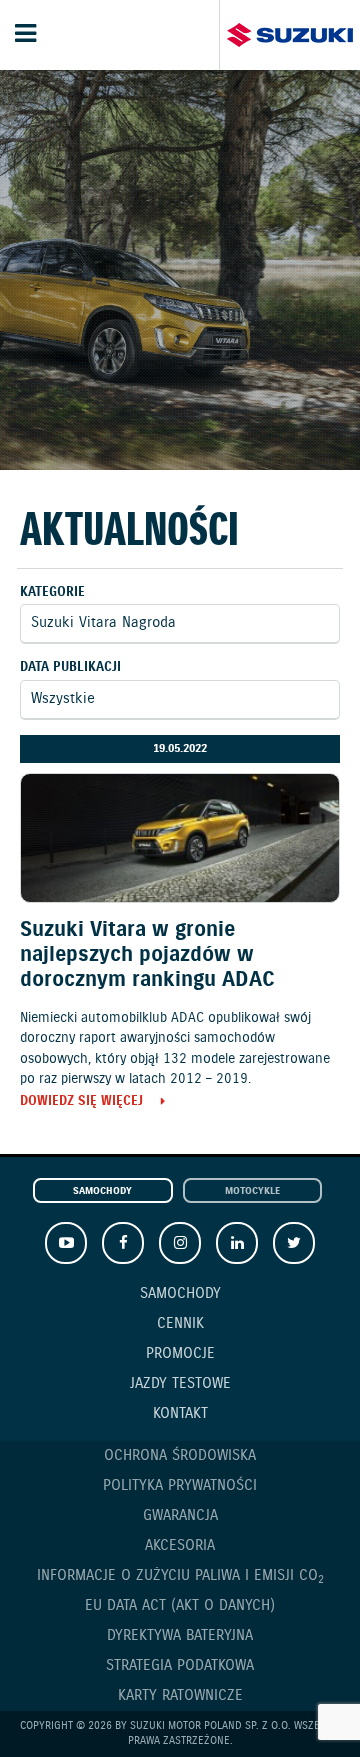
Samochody (102, 1191)
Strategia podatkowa (180, 1666)
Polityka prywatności (180, 1486)
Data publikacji (70, 667)
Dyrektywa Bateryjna (180, 1636)
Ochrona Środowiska (180, 1456)
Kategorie (52, 592)
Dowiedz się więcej (81, 1102)
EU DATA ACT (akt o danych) (180, 1606)
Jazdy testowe (180, 1384)
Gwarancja (180, 1516)
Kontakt (180, 1414)
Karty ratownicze (180, 1696)
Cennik (180, 1324)
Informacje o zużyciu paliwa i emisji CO (180, 1576)
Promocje (180, 1354)
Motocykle (252, 1191)
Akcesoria (180, 1546)
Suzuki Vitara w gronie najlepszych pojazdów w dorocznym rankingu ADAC (147, 955)
